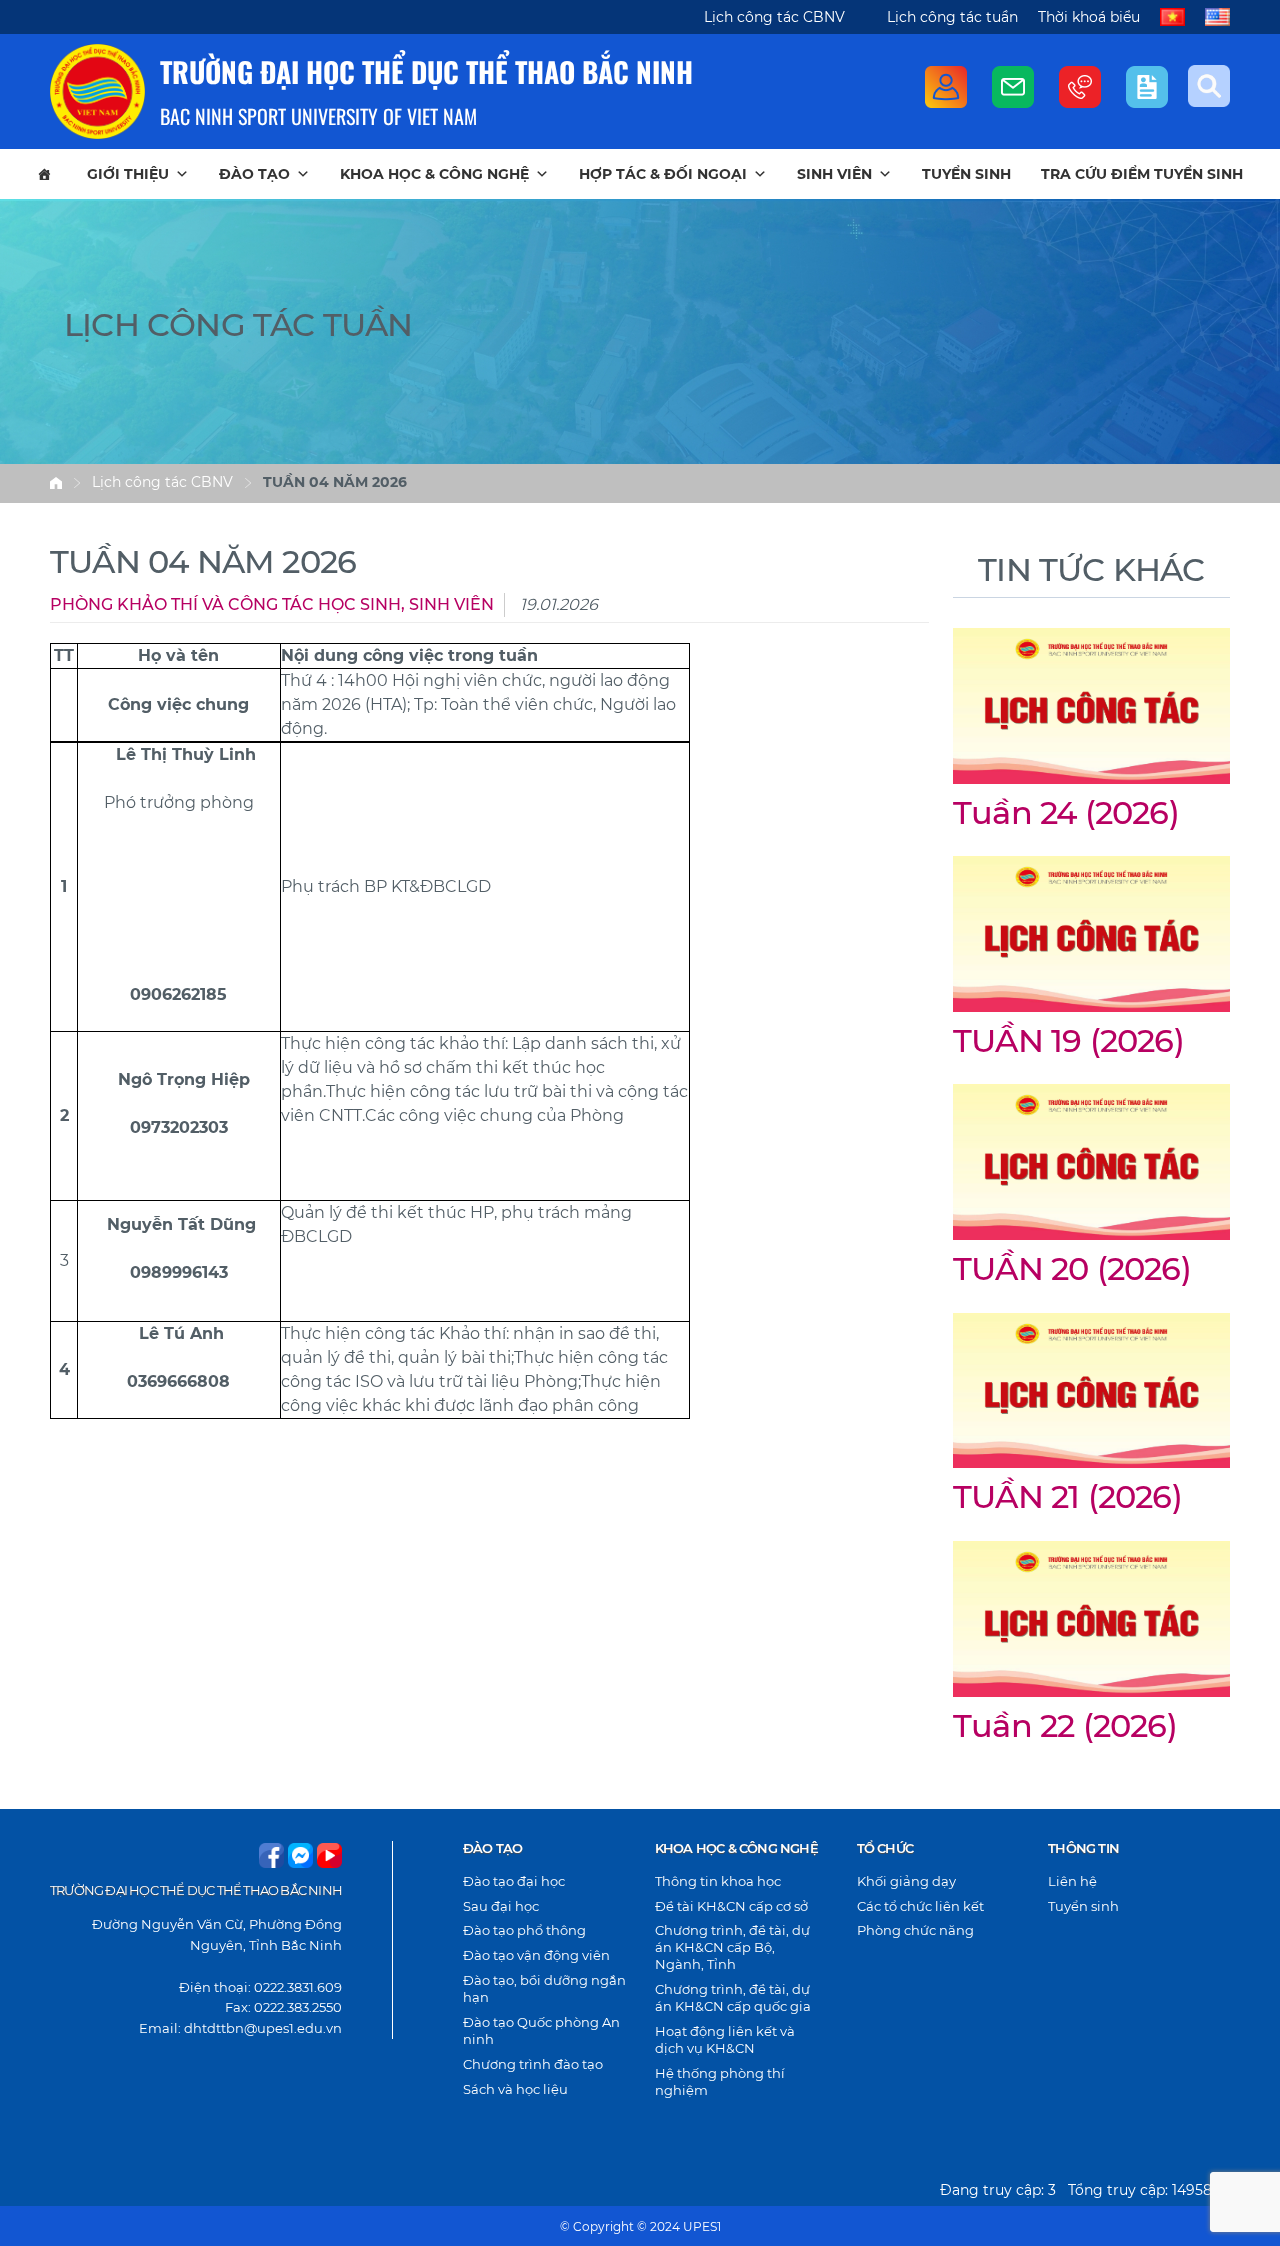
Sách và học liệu (515, 2089)
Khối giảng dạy (906, 1881)
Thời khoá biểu (1089, 17)
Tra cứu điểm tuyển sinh (1142, 174)
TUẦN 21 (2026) (1067, 1496)
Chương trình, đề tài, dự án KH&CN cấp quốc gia (733, 1997)
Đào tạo (254, 174)
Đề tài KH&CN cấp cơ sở (731, 1906)
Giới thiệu (128, 174)
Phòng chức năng (915, 1930)
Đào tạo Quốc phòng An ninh (541, 2030)
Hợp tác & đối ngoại (663, 174)
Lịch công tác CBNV (774, 17)
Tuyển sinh (966, 174)
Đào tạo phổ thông (524, 1930)
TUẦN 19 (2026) (1068, 1040)
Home (56, 483)
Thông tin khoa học (718, 1881)
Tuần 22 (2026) (1065, 1725)
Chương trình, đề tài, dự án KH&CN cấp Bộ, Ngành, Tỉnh (732, 1947)
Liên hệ (1072, 1881)
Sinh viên (834, 174)
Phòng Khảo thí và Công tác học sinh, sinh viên (272, 604)
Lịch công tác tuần (952, 17)
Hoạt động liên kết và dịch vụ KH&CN (725, 2039)
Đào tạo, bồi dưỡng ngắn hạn (544, 1988)
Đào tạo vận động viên (536, 1955)
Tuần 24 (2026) (1066, 812)
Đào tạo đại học (514, 1881)
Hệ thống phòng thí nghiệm (720, 2081)
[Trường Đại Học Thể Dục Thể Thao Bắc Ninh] (97, 91)
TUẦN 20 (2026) (1072, 1268)
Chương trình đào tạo (533, 2064)
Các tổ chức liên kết (920, 1906)
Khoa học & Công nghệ (434, 174)
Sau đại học (501, 1906)
